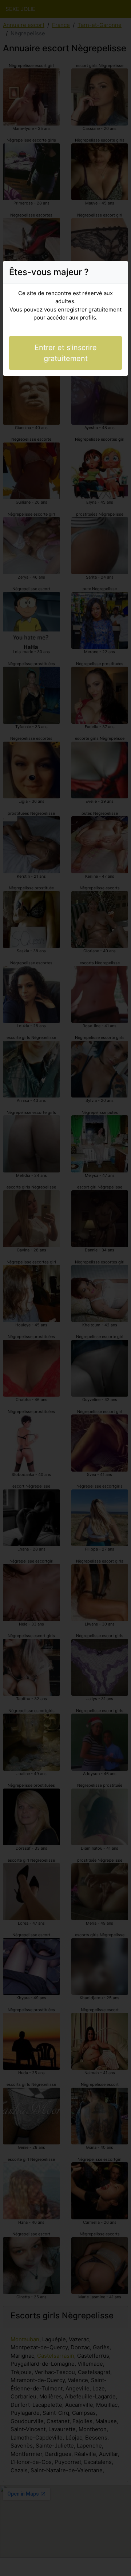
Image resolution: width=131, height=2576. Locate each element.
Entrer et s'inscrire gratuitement (66, 353)
